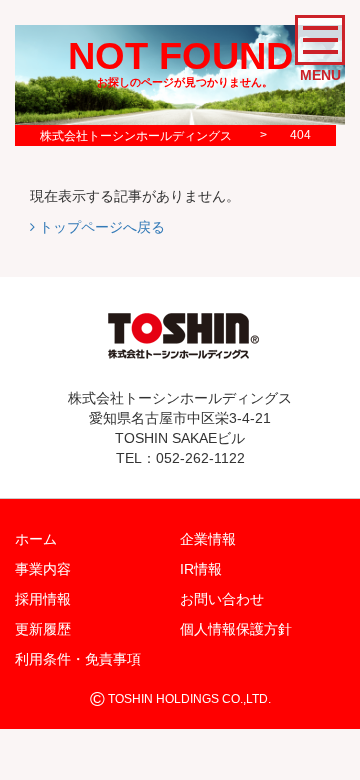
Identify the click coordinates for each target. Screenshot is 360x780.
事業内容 (43, 569)
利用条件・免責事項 (78, 659)
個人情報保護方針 (236, 629)
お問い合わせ (222, 599)
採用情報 (43, 599)
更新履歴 (43, 629)
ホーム (36, 539)
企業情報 (208, 539)
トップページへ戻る (100, 227)
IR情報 (201, 569)
